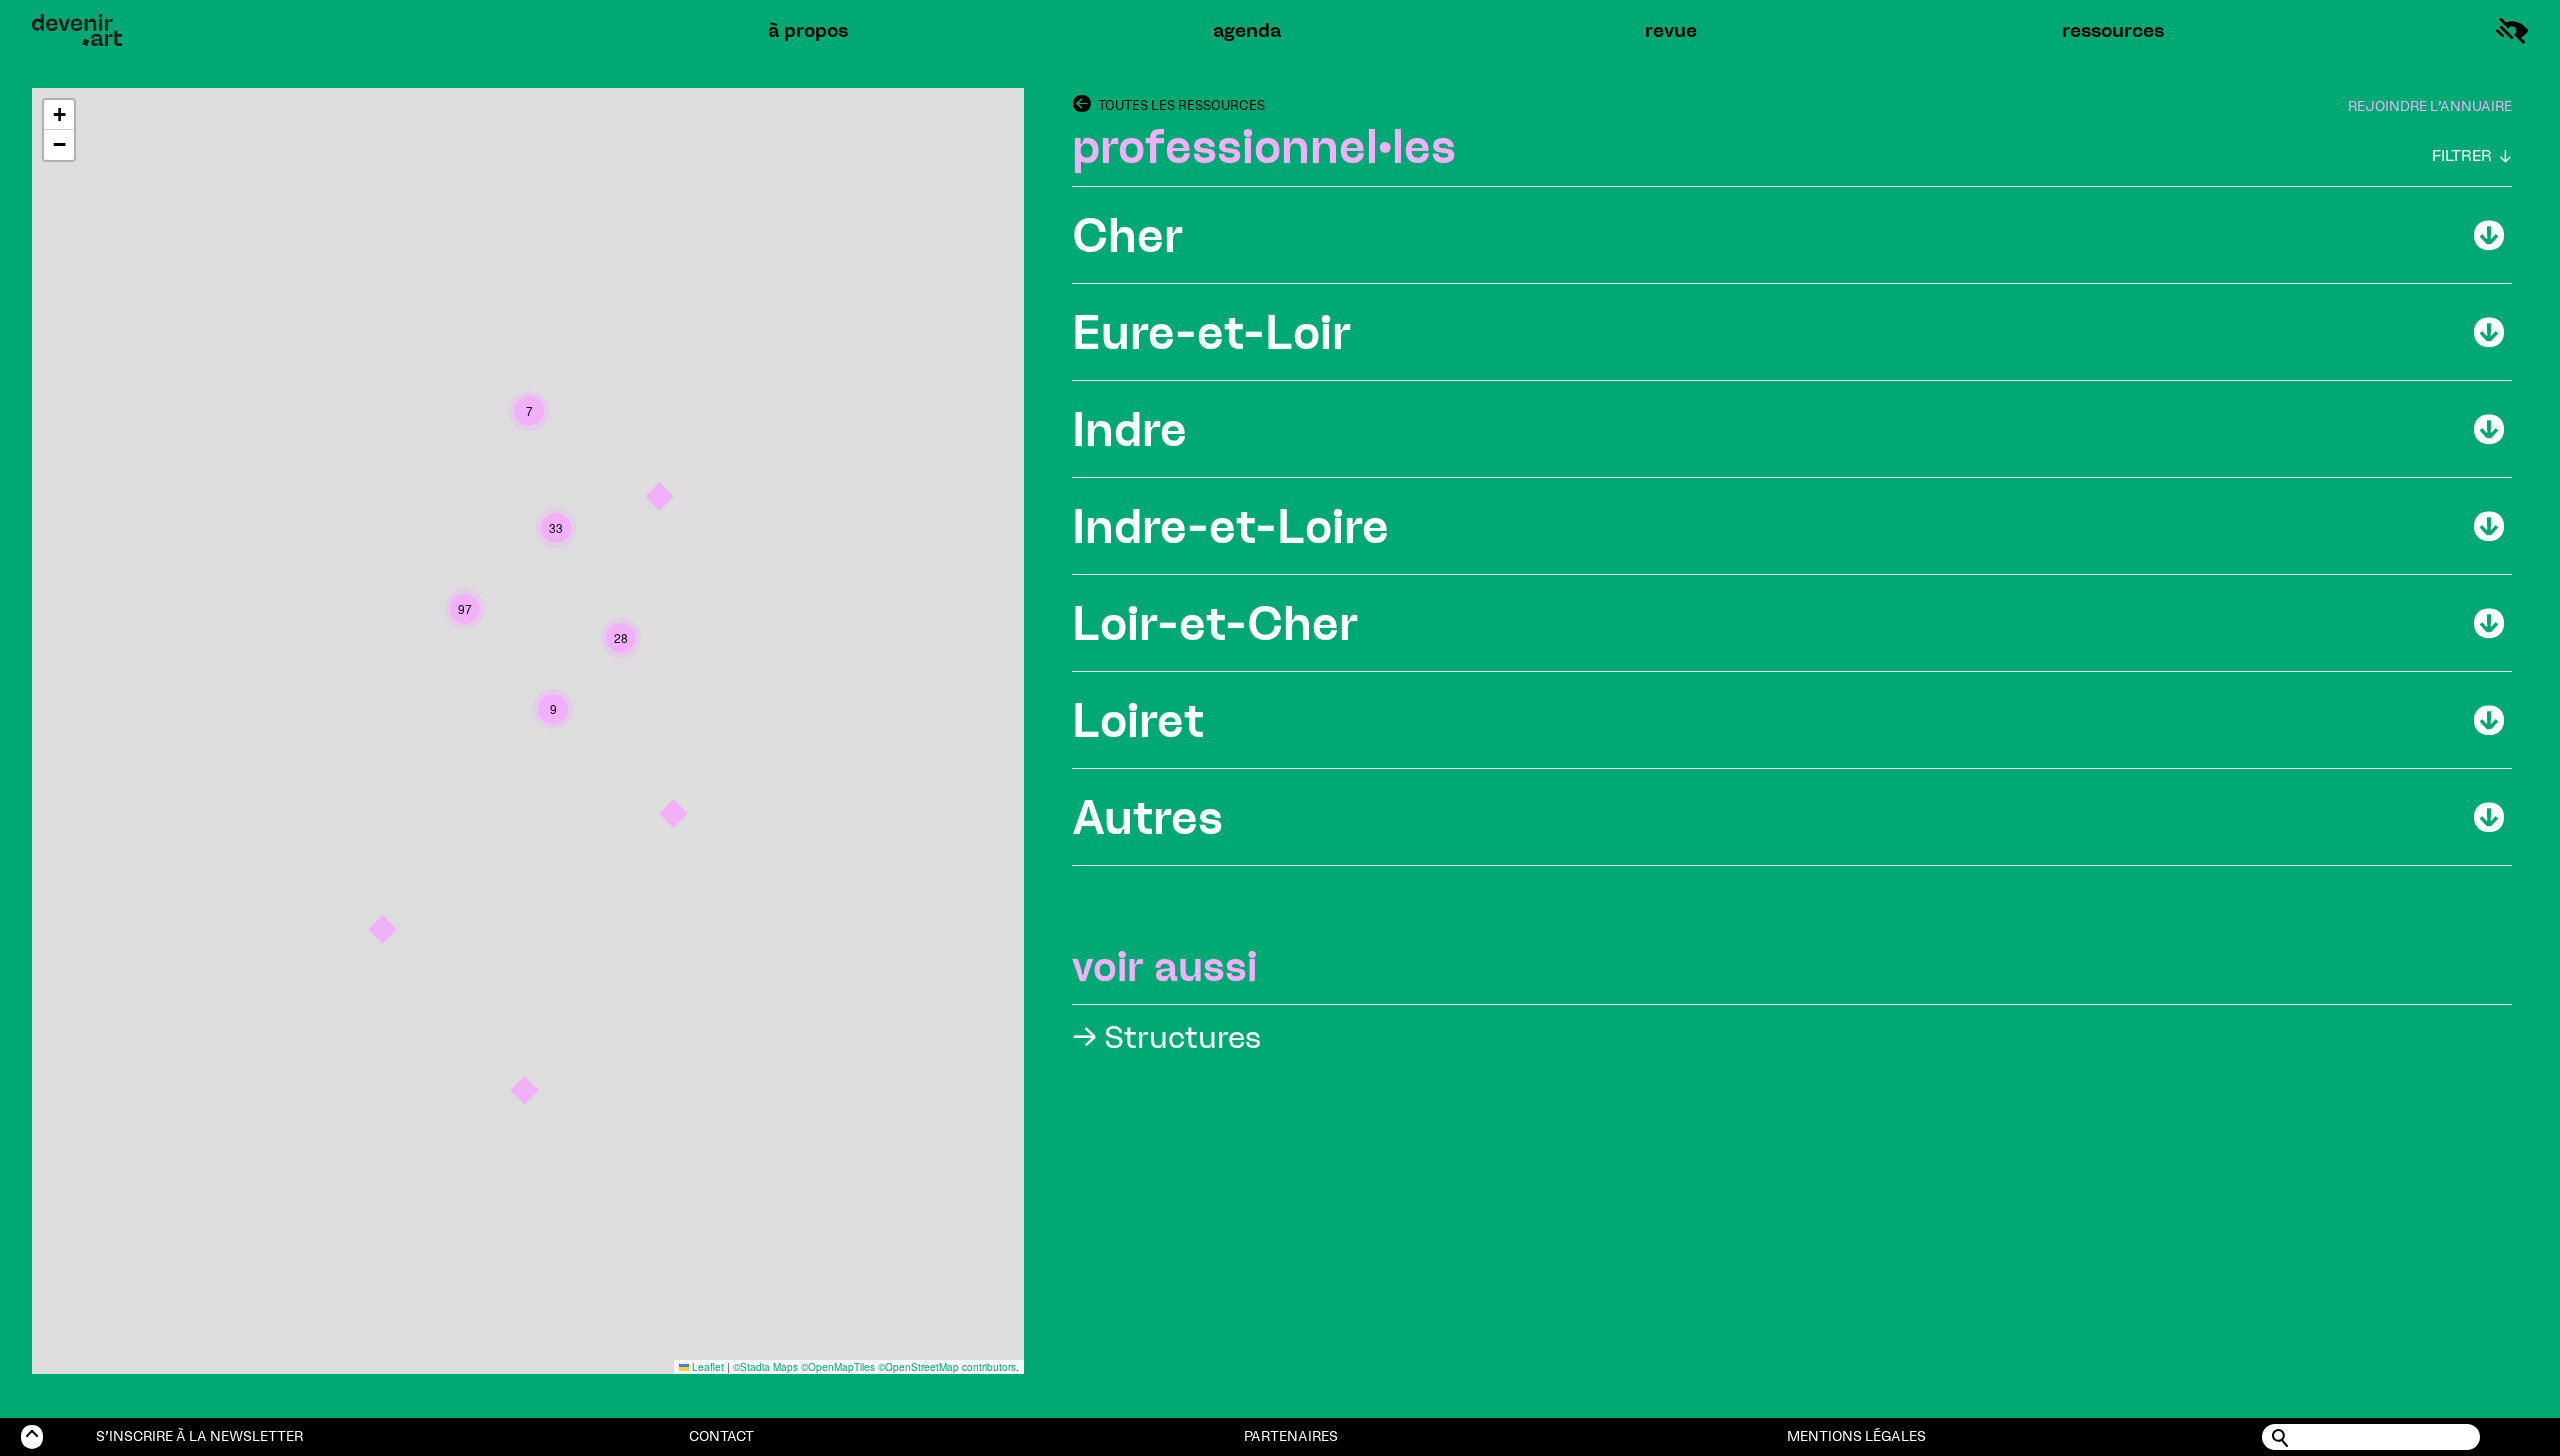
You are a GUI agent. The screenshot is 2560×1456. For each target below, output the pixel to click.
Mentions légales (1856, 1436)
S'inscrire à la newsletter (199, 1436)
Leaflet (706, 1367)
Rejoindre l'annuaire (2430, 106)
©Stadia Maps (765, 1367)
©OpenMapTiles (838, 1367)
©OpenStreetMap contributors (947, 1367)
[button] (524, 1090)
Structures (1166, 1037)
